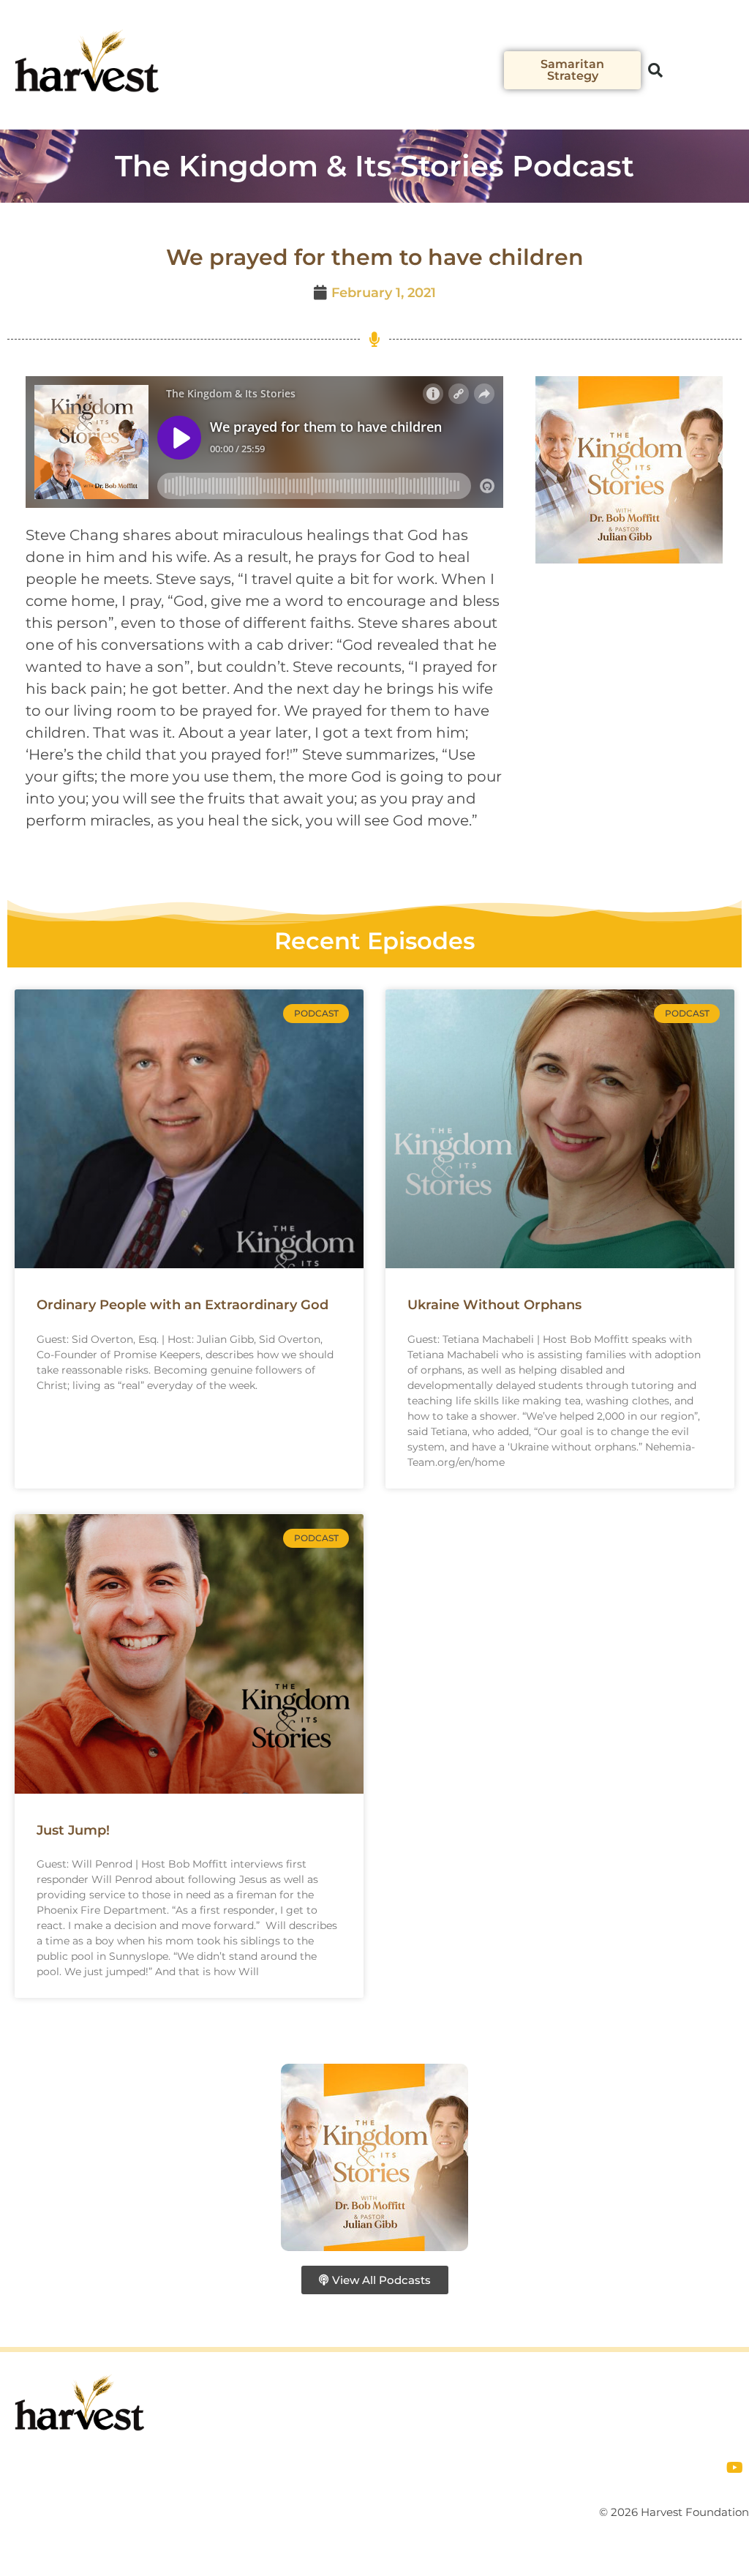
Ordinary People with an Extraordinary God (182, 1305)
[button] (493, 79)
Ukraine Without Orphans (494, 1305)
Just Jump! (73, 1830)
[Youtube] (734, 2468)
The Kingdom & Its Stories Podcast (374, 166)
